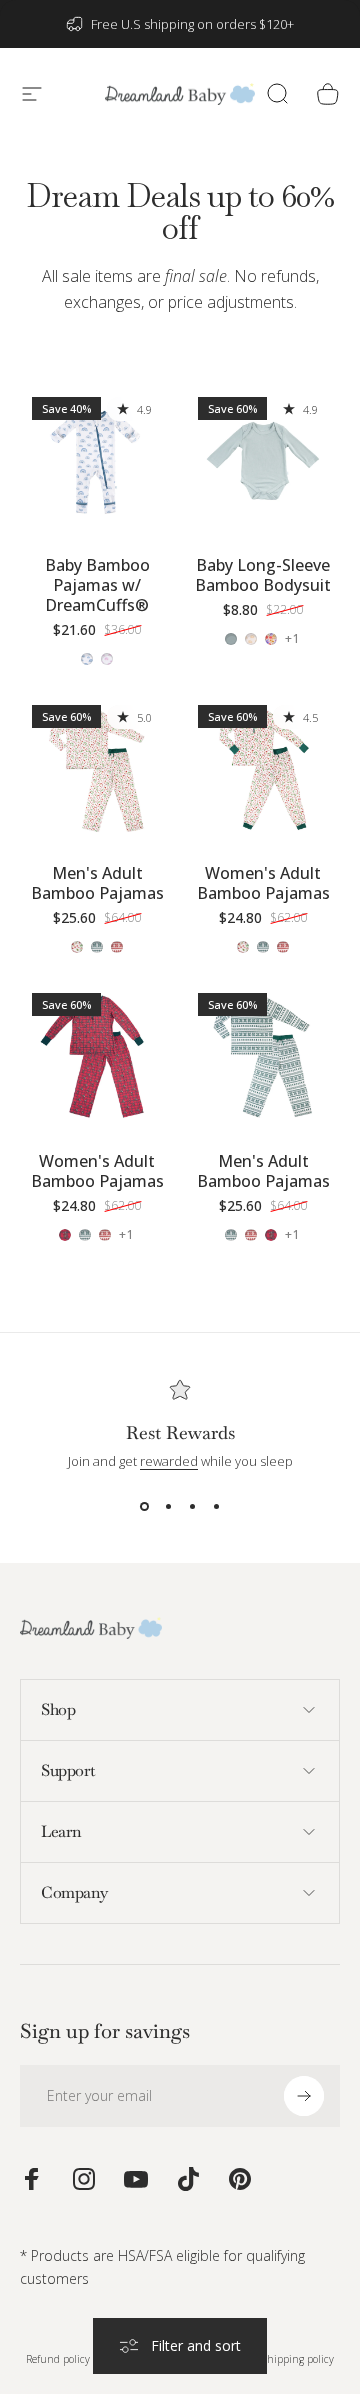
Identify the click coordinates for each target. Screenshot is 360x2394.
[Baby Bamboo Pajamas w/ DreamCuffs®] (97, 462)
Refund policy (58, 2359)
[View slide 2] (168, 1506)
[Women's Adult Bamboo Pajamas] (263, 770)
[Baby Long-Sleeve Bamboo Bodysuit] (263, 462)
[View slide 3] (192, 1506)
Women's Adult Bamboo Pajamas (263, 883)
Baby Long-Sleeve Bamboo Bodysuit (263, 575)
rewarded (169, 1461)
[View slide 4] (216, 1506)
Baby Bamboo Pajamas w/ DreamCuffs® (97, 585)
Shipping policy (298, 2359)
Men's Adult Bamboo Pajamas (97, 883)
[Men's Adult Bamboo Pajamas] (97, 770)
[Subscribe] (304, 2096)
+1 (293, 639)
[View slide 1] (144, 1506)
